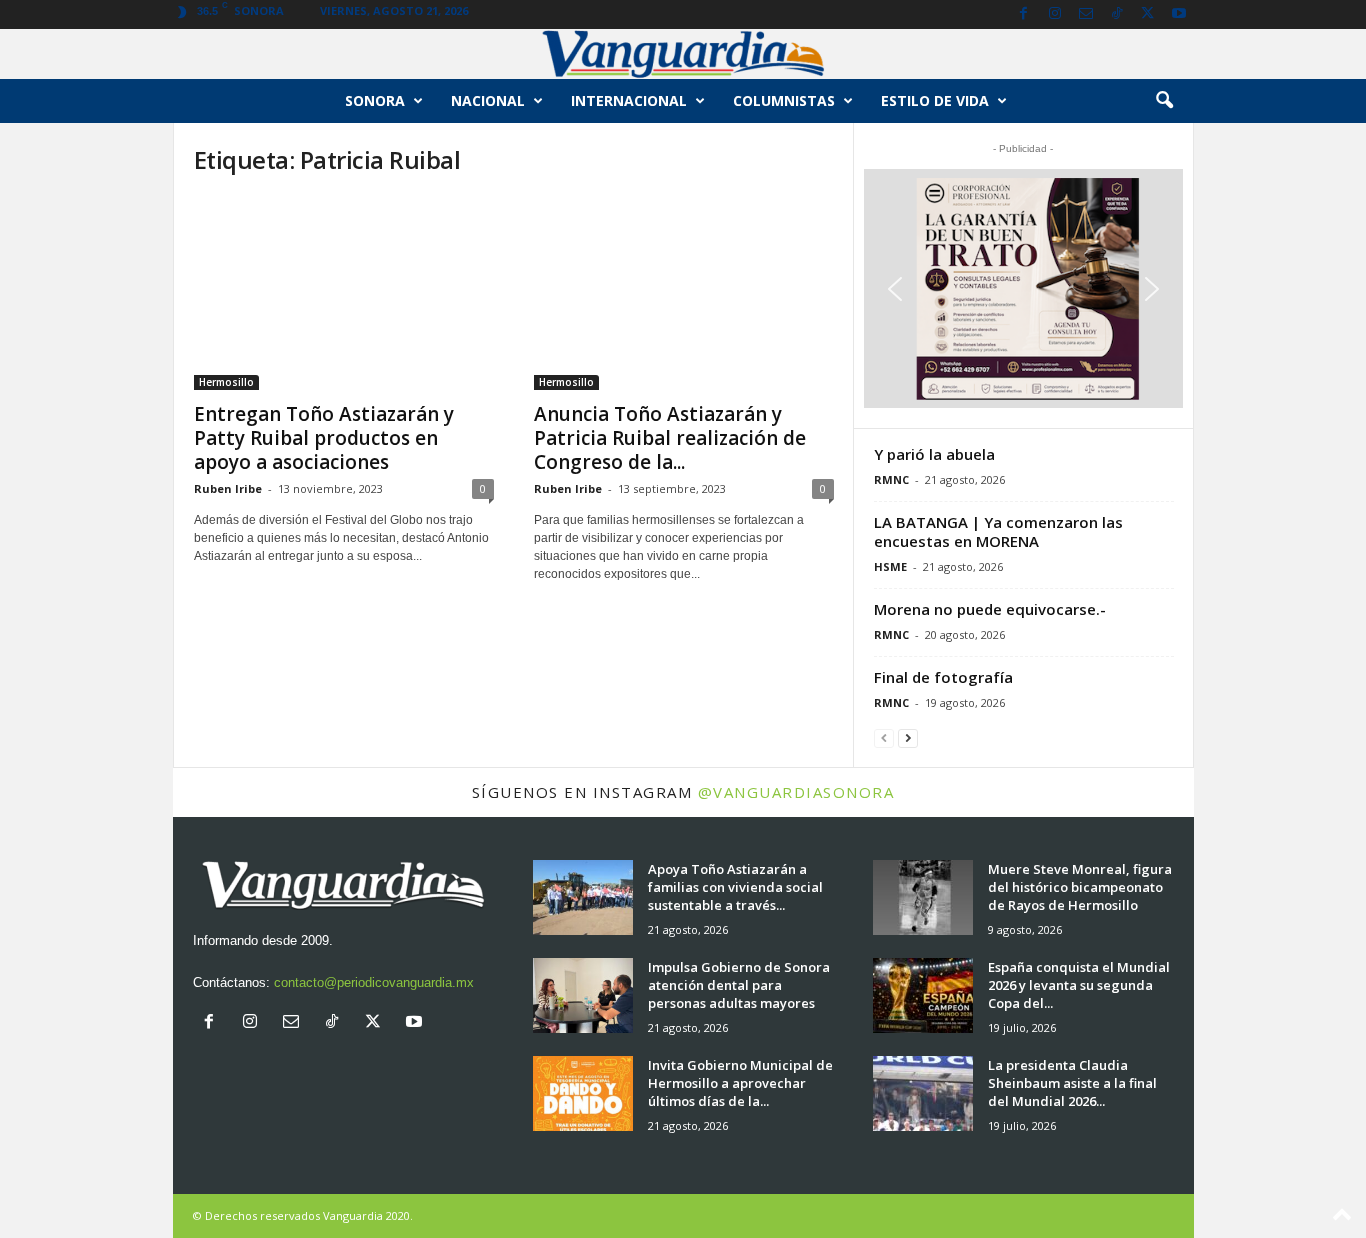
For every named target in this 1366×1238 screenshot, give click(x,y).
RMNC (891, 479)
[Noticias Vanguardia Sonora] (683, 54)
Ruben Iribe (228, 488)
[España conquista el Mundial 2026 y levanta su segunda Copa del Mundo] (923, 995)
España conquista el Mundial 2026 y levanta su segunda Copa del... (1079, 985)
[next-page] (908, 737)
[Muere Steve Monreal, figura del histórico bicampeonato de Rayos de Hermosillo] (923, 897)
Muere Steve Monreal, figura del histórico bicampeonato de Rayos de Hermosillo (1080, 887)
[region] (1023, 288)
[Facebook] (1024, 14)
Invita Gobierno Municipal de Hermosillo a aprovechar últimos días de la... (740, 1083)
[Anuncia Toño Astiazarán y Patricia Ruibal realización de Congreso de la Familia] (684, 293)
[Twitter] (1148, 14)
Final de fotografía (943, 677)
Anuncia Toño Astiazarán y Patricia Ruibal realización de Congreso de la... (670, 438)
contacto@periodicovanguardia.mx (374, 982)
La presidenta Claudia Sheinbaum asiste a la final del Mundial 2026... (1072, 1083)
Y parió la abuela (934, 454)
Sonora (375, 100)
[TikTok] (1117, 14)
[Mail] (1086, 14)
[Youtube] (1179, 14)
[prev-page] (884, 737)
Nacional (488, 100)
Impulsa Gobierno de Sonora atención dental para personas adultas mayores (739, 985)
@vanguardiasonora (796, 792)
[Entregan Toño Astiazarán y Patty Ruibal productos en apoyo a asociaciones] (344, 293)
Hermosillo (226, 382)
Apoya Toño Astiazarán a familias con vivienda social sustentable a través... (735, 887)
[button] (1164, 101)
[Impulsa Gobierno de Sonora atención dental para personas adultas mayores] (583, 995)
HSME (890, 566)
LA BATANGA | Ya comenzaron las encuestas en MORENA (998, 531)
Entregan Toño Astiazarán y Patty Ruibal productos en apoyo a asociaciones (324, 438)
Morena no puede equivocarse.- (990, 609)
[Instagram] (1055, 14)
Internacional (629, 100)
